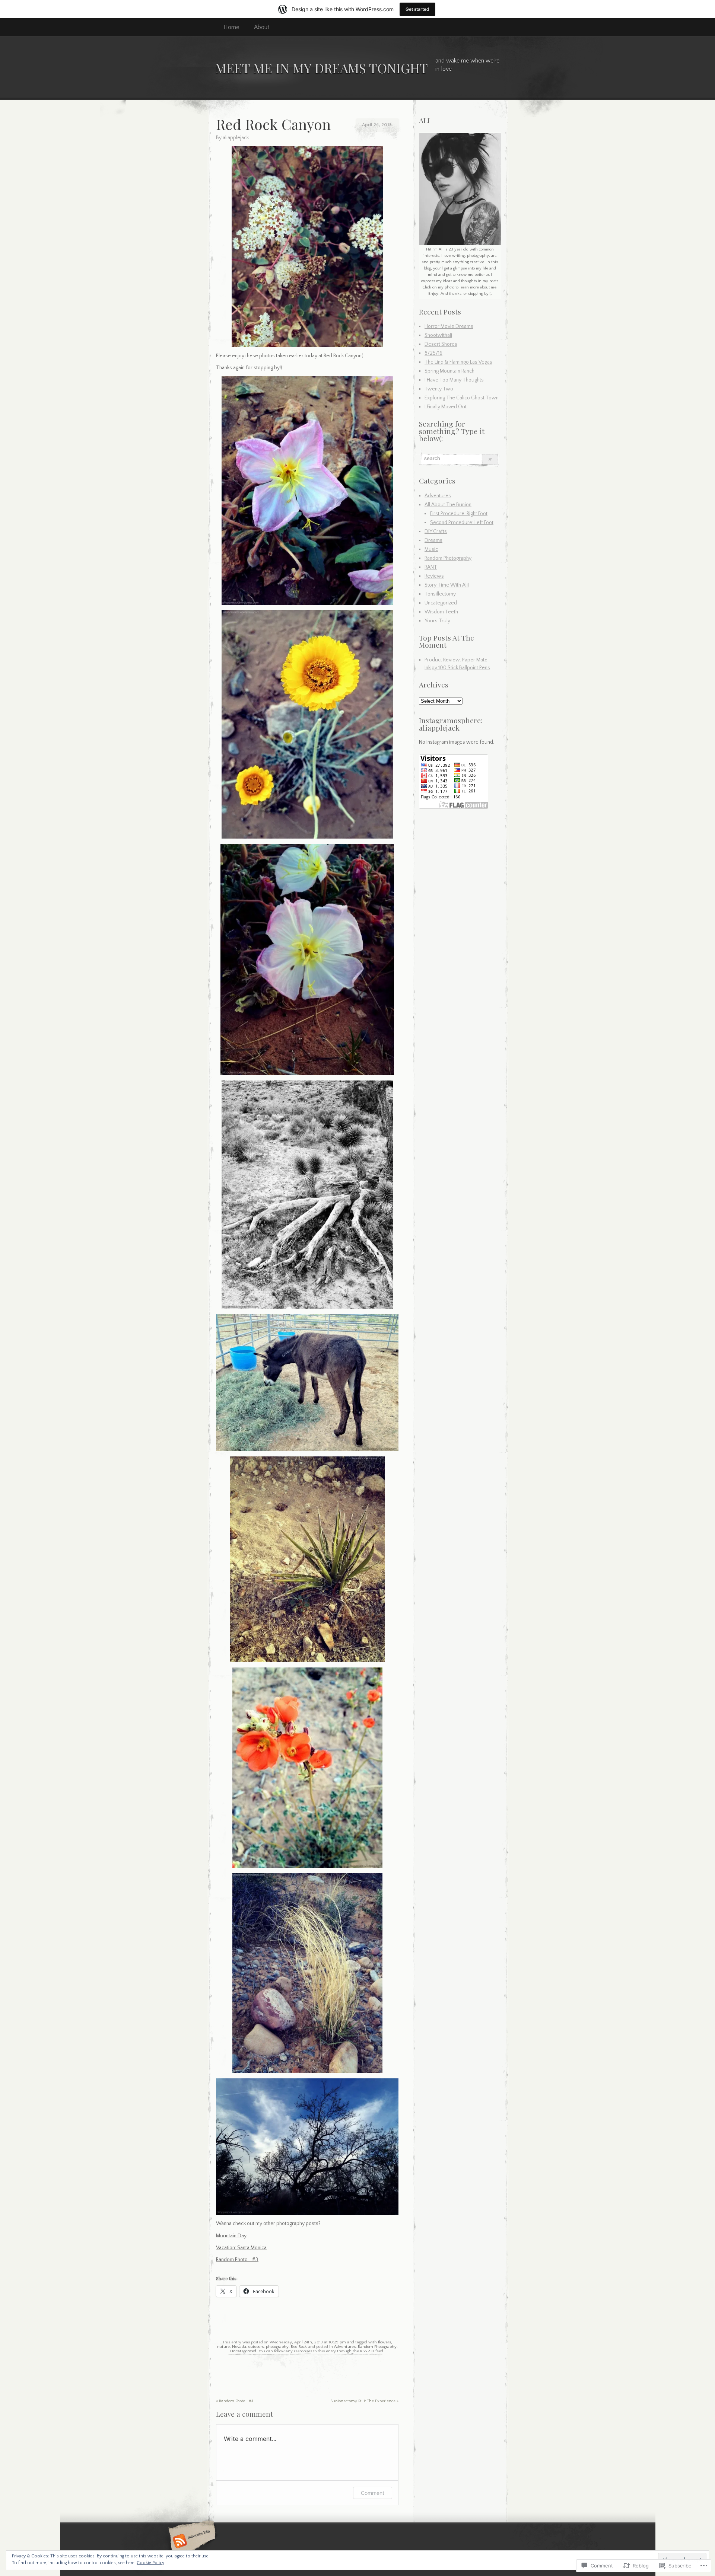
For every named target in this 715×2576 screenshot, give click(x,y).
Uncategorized (243, 2351)
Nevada (239, 2347)
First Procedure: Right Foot (459, 514)
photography (277, 2347)
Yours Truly (437, 621)
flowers (384, 2342)
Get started (417, 9)
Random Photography (377, 2347)
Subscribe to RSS (191, 2542)
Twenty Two (439, 389)
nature (223, 2347)
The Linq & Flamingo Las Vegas (458, 362)
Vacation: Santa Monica (241, 2248)
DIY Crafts (436, 532)
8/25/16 (433, 353)
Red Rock (299, 2347)
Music (431, 549)
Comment (373, 2493)
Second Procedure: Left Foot (462, 523)
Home (231, 27)
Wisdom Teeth (441, 612)
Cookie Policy (150, 2563)
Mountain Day (231, 2236)
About (262, 27)
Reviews (434, 576)
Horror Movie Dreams (449, 326)
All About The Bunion (448, 505)
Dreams (433, 540)
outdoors (256, 2347)
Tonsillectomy (440, 594)
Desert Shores (441, 344)
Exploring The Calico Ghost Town (462, 398)
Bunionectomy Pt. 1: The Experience (364, 2401)
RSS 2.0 (367, 2351)
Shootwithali (438, 335)
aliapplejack (236, 138)
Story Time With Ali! (447, 585)
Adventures (345, 2347)
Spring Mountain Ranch (449, 371)
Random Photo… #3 (237, 2260)
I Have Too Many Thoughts (454, 380)
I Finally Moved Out (446, 407)
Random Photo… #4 (235, 2401)
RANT (431, 567)
